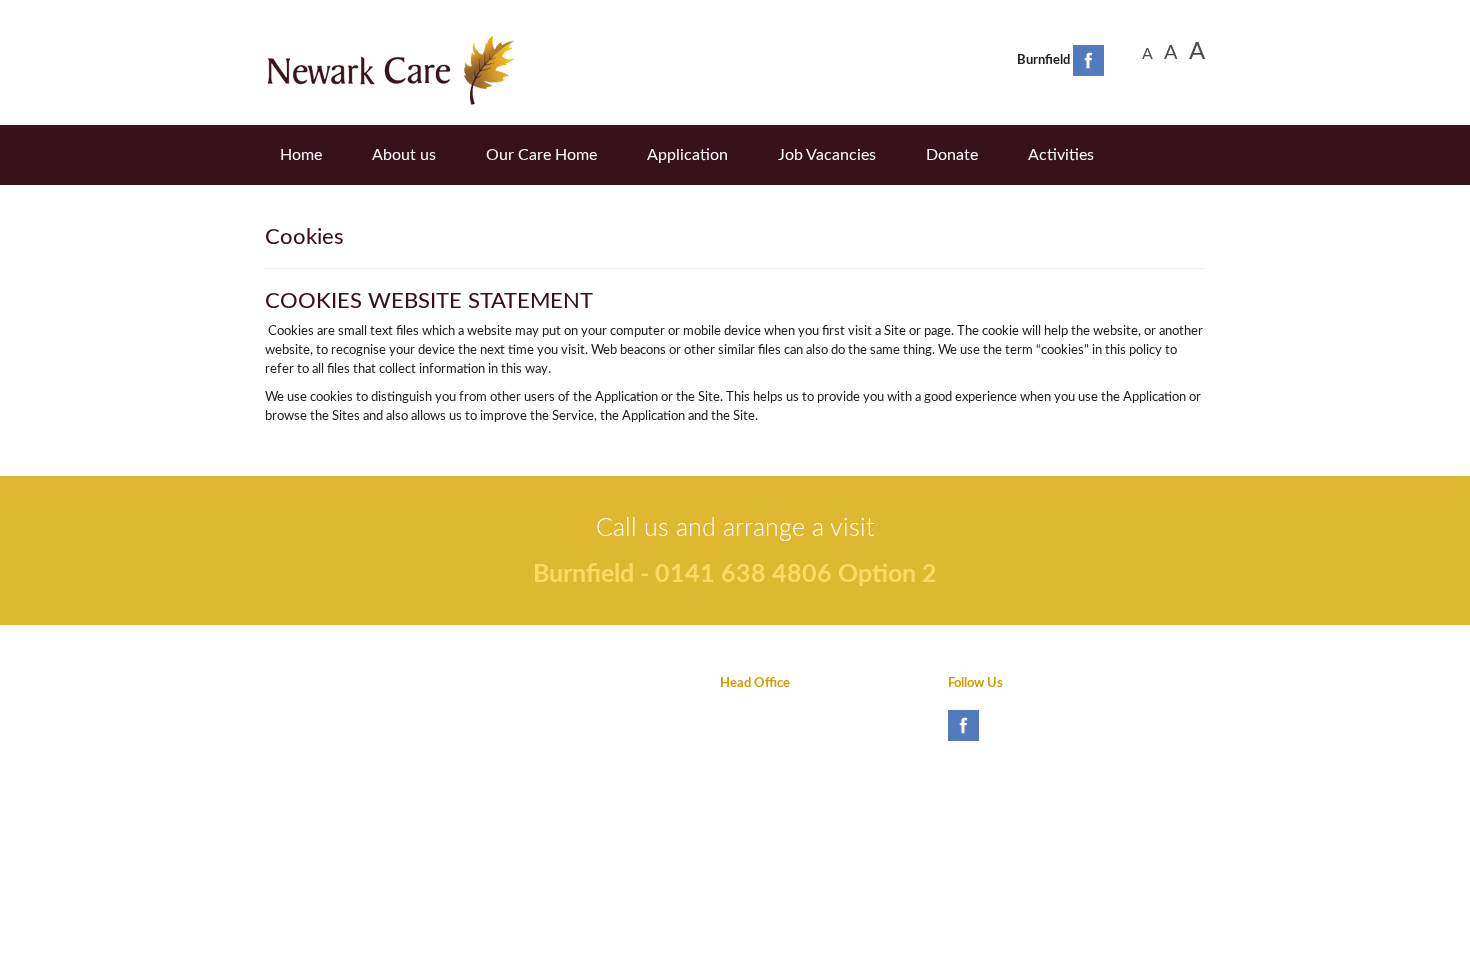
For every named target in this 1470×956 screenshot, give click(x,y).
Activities (1061, 155)
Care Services (532, 748)
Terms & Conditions (320, 715)
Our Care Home (541, 155)
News (300, 195)
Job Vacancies (827, 155)
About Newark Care (549, 683)
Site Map (290, 780)
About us (404, 155)
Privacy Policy (304, 683)
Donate (952, 155)
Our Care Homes (541, 715)
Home (301, 155)
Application (687, 155)
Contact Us (297, 748)
